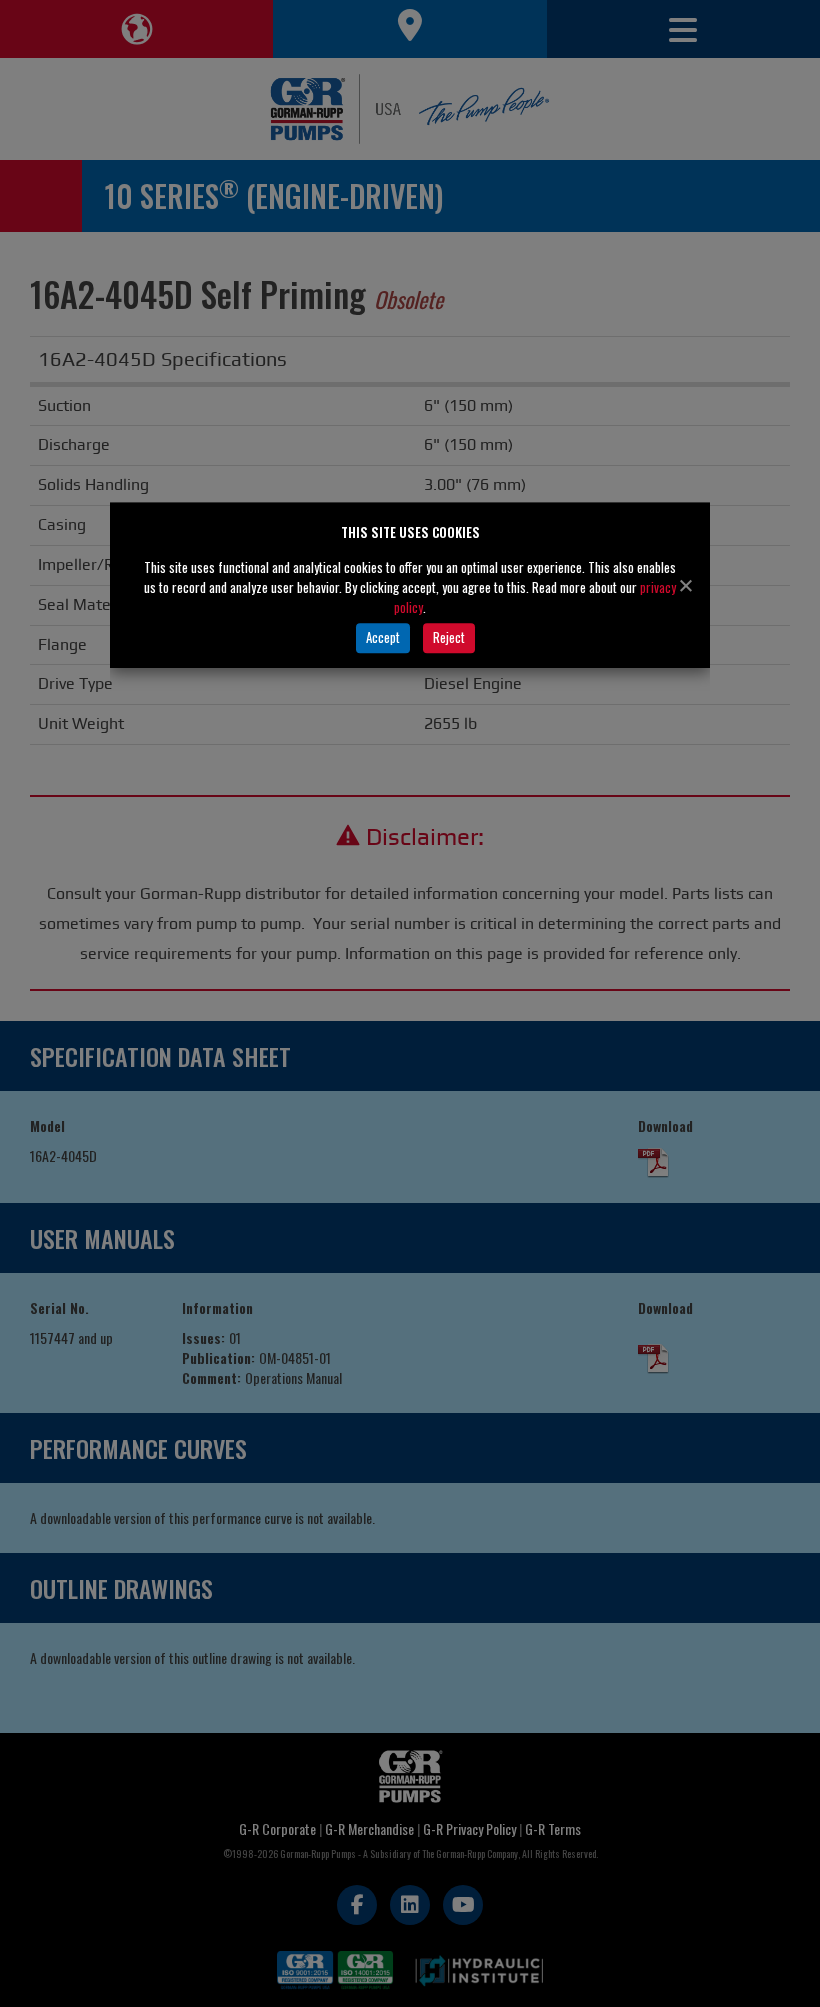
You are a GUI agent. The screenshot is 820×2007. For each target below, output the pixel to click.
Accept (383, 637)
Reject (449, 637)
